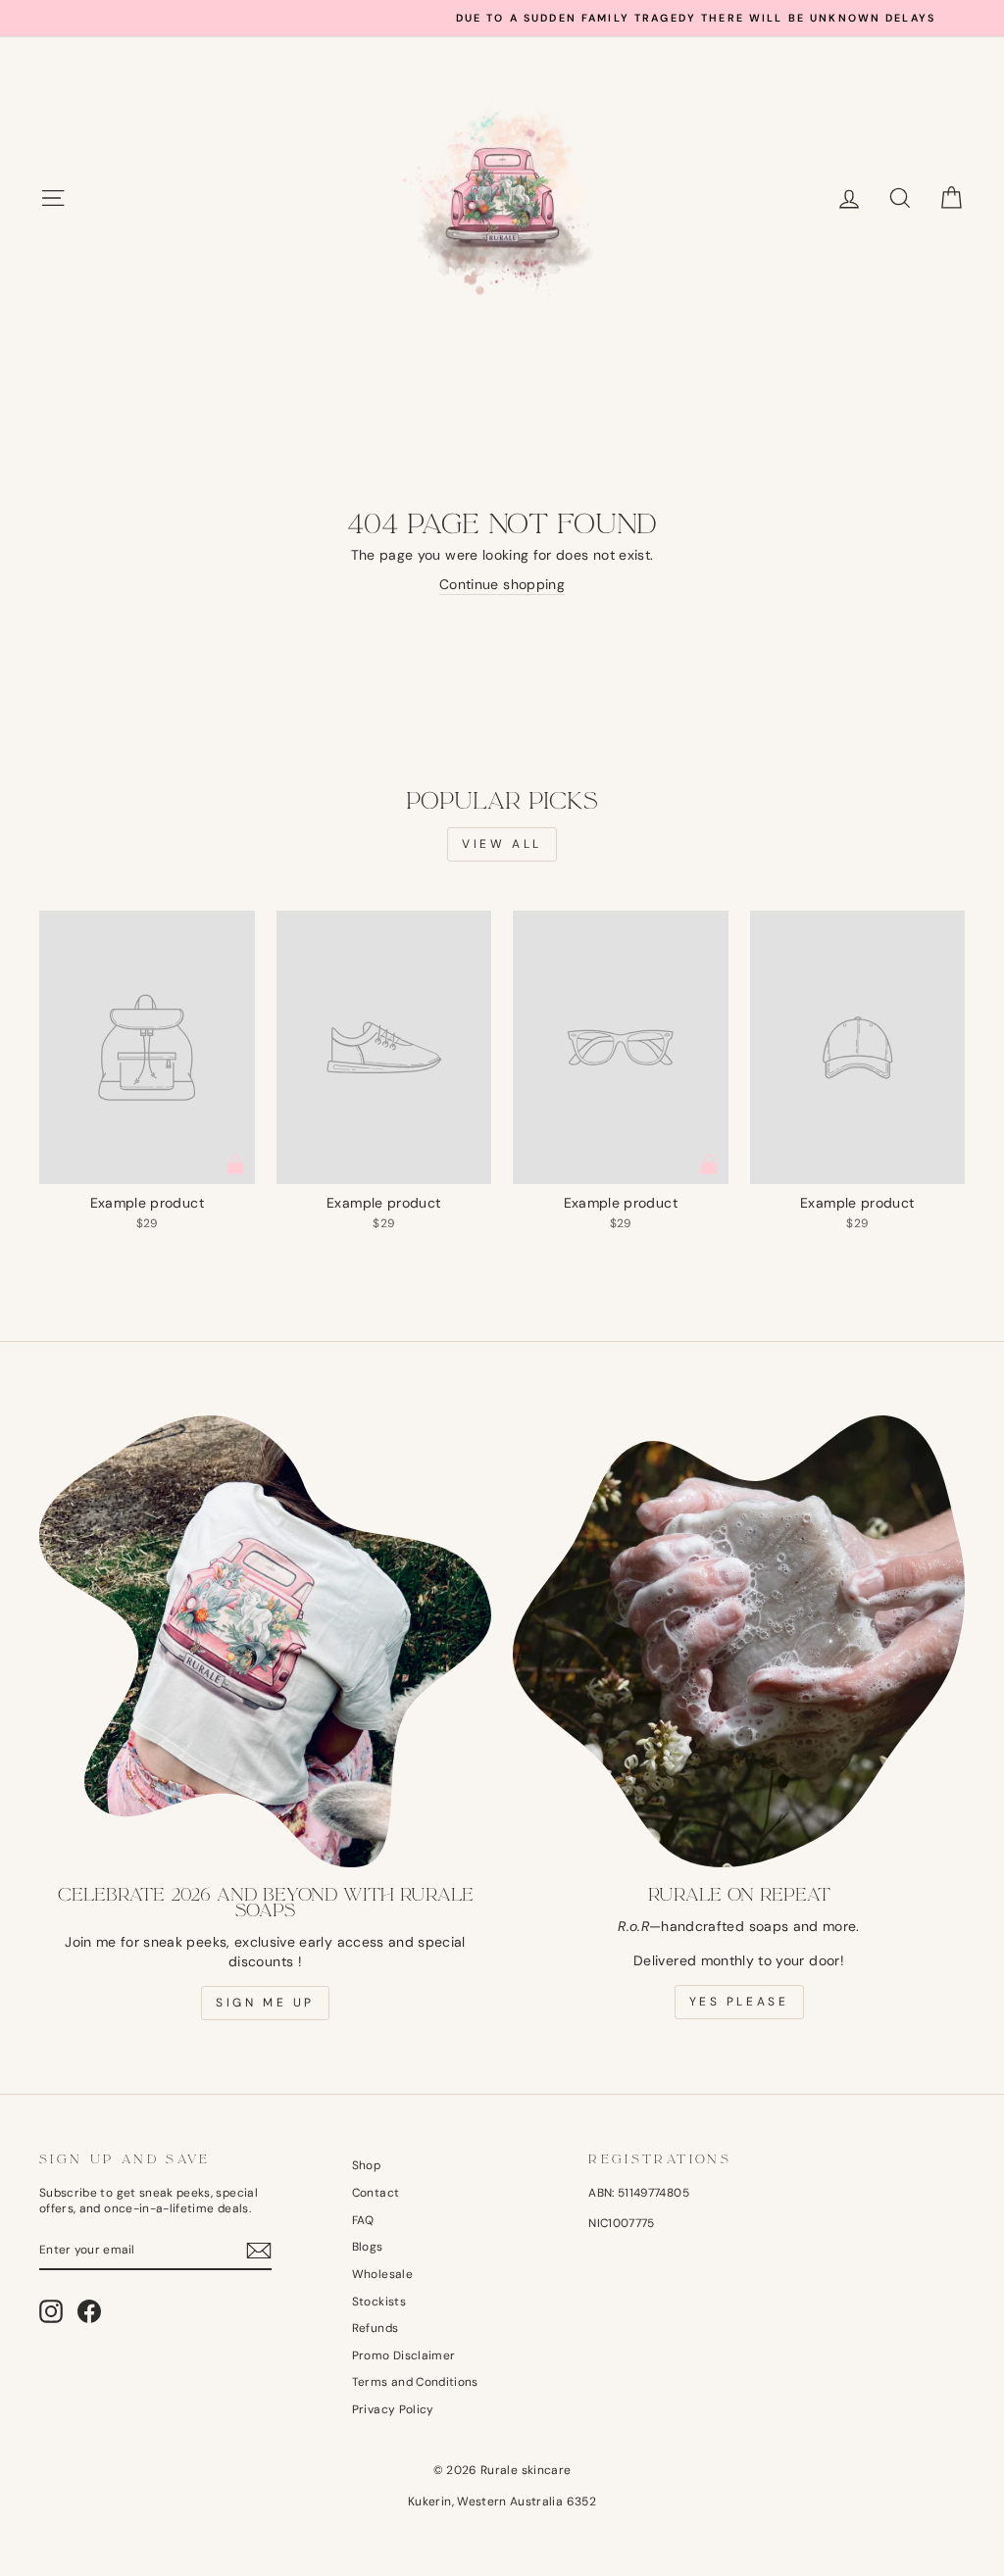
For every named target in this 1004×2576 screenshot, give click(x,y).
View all (502, 844)
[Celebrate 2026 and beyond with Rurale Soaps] (265, 1641)
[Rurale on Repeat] (739, 1641)
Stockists (379, 2302)
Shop (366, 2165)
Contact (376, 2193)
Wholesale (382, 2274)
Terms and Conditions (415, 2382)
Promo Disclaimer (404, 2355)
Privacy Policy (393, 2409)
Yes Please (739, 2002)
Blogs (368, 2247)
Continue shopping (502, 584)
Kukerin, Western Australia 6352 (502, 2502)
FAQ (363, 2220)
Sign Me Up (265, 2003)
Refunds (375, 2328)
